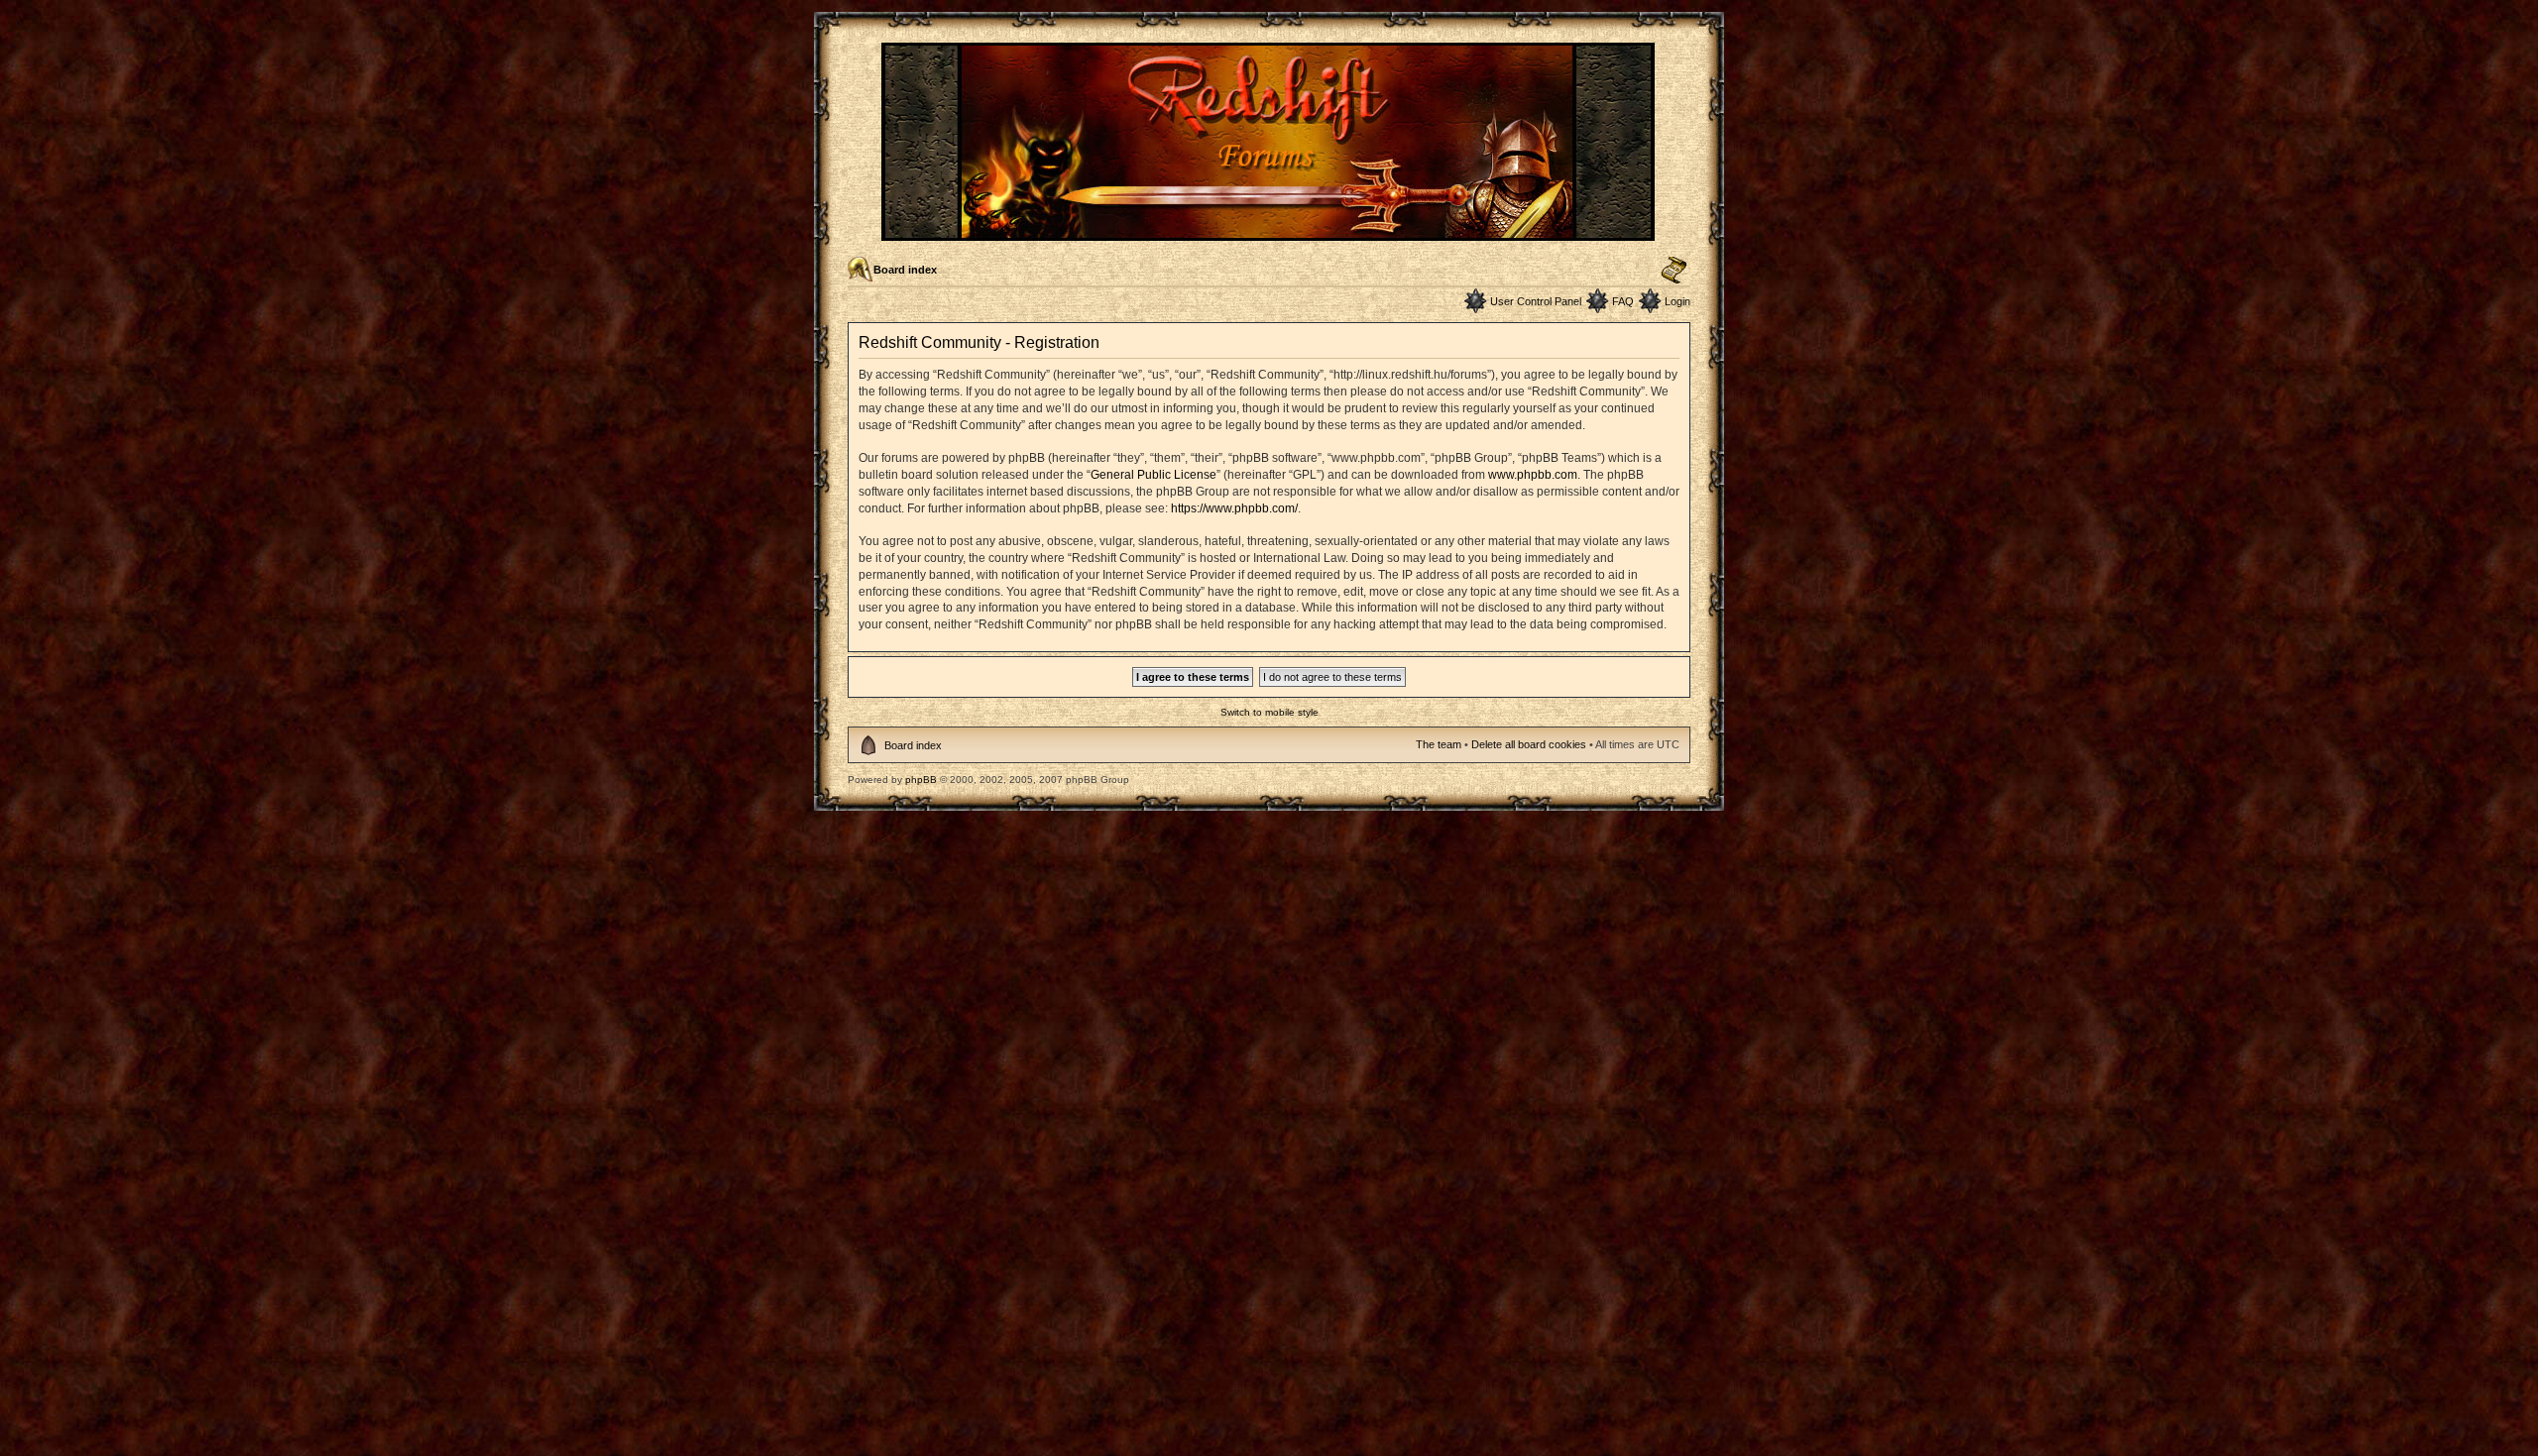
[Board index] (1269, 232)
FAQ (1623, 301)
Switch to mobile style (1269, 712)
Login (1677, 301)
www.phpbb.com (1533, 475)
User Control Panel (1536, 301)
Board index (905, 270)
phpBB (921, 780)
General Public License (1154, 475)
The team (1439, 744)
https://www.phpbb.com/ (1234, 508)
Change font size (1674, 271)
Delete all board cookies (1529, 744)
